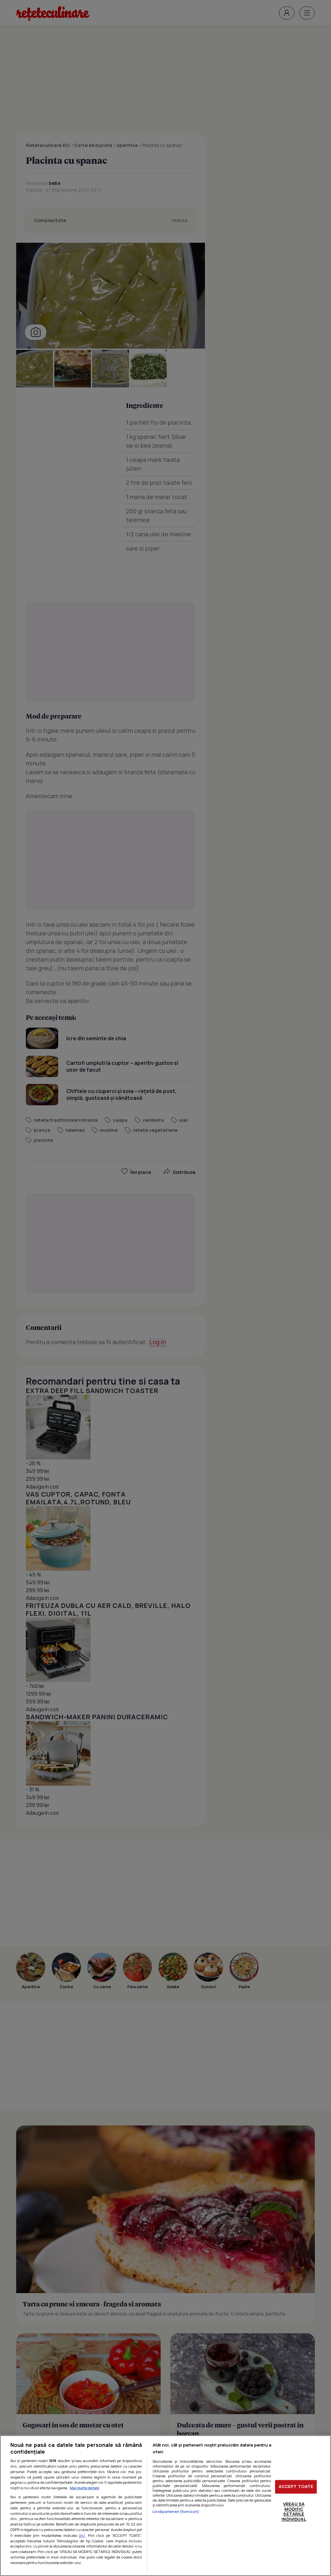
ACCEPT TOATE (296, 2487)
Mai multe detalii (85, 2488)
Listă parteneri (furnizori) (176, 2511)
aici (82, 2535)
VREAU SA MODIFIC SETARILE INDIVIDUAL (294, 2511)
